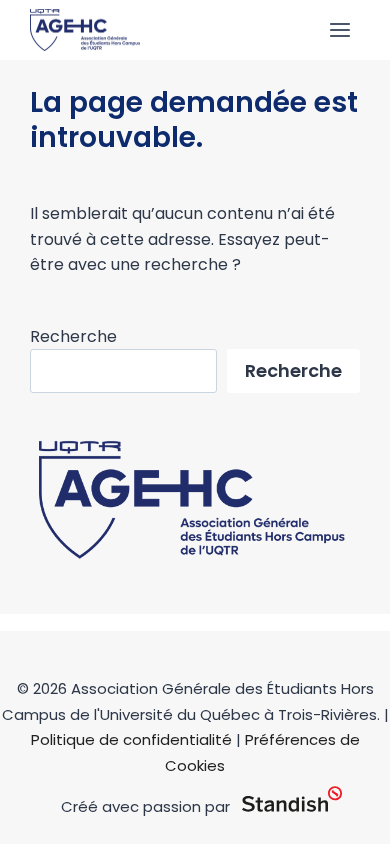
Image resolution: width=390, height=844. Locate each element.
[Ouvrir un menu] (339, 29)
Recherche (73, 336)
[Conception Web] (292, 800)
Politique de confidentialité (131, 739)
